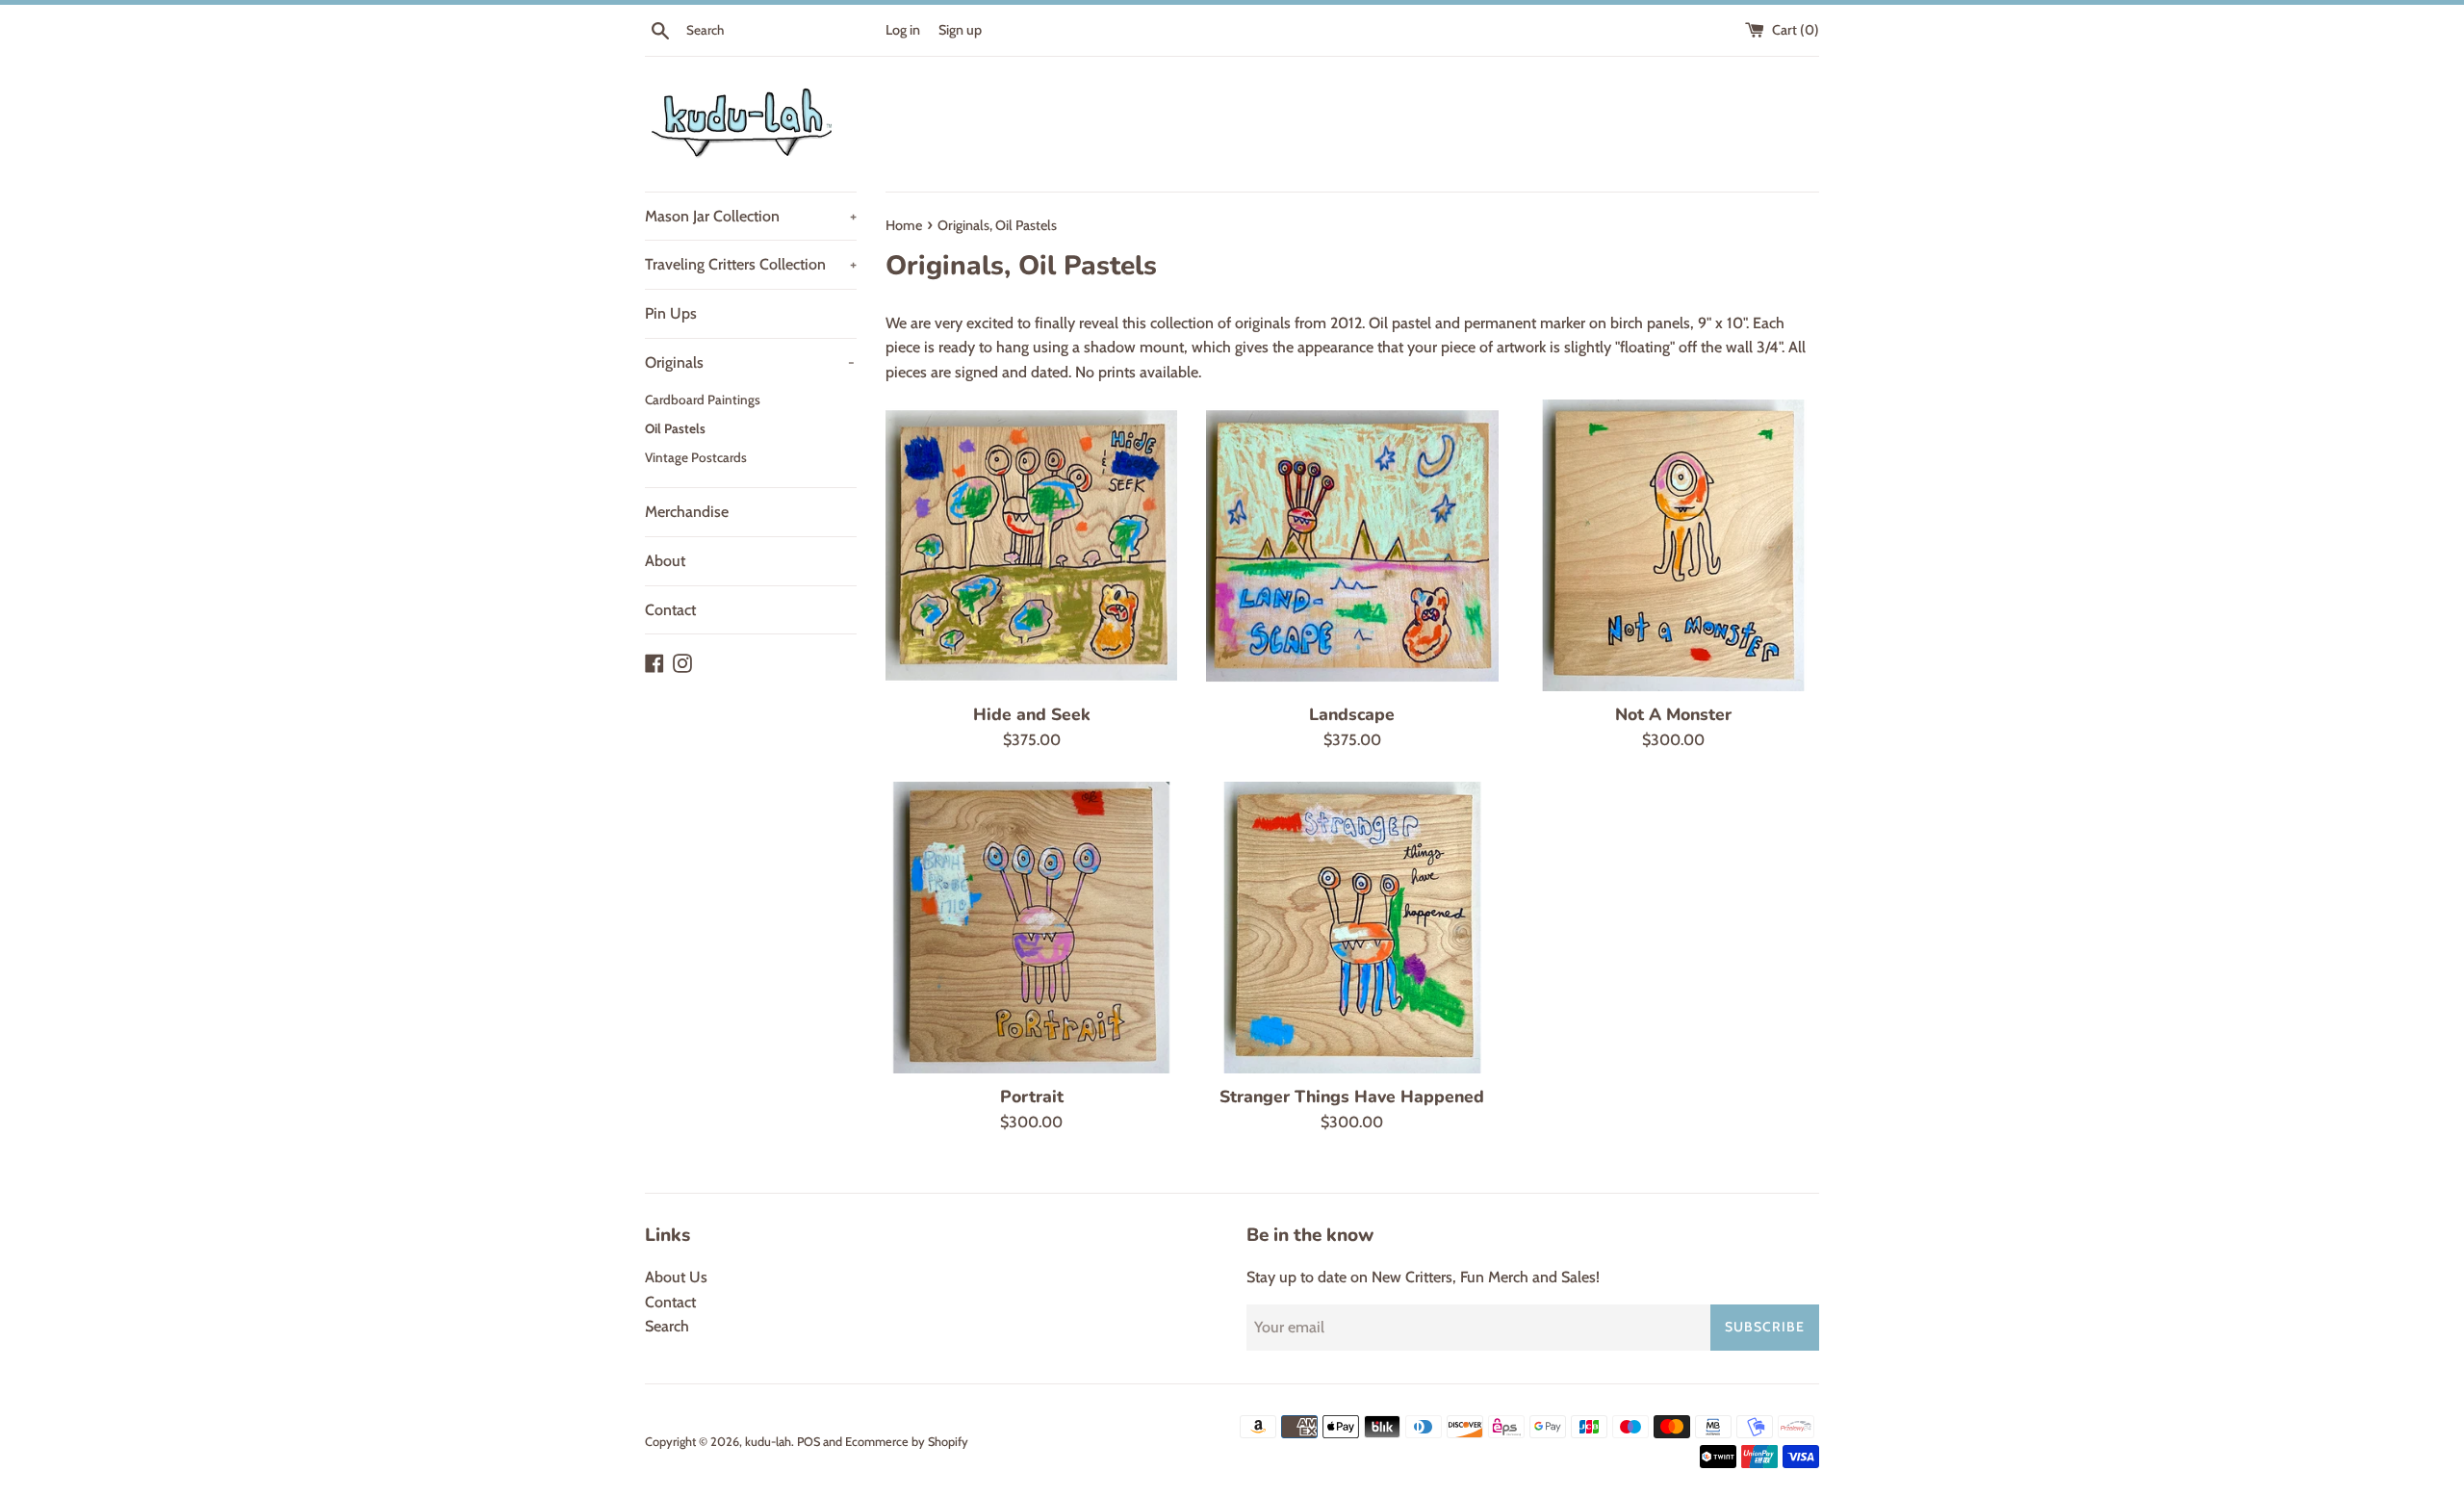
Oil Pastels (675, 428)
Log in (903, 30)
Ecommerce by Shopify (907, 1442)
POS (808, 1442)
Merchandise (687, 512)
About (665, 561)
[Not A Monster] (1673, 545)
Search (667, 1326)
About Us (676, 1277)
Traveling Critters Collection (751, 264)
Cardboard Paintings (703, 400)
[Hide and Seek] (1031, 545)
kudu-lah (768, 1442)
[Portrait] (1031, 928)
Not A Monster (1673, 714)
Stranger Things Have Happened (1352, 1097)
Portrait (1032, 1097)
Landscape (1352, 714)
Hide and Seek (1032, 714)
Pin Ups (671, 313)
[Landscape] (1352, 545)
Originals (750, 362)
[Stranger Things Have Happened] (1352, 928)
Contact (670, 610)
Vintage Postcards (696, 457)
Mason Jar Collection (751, 216)
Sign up (960, 30)
